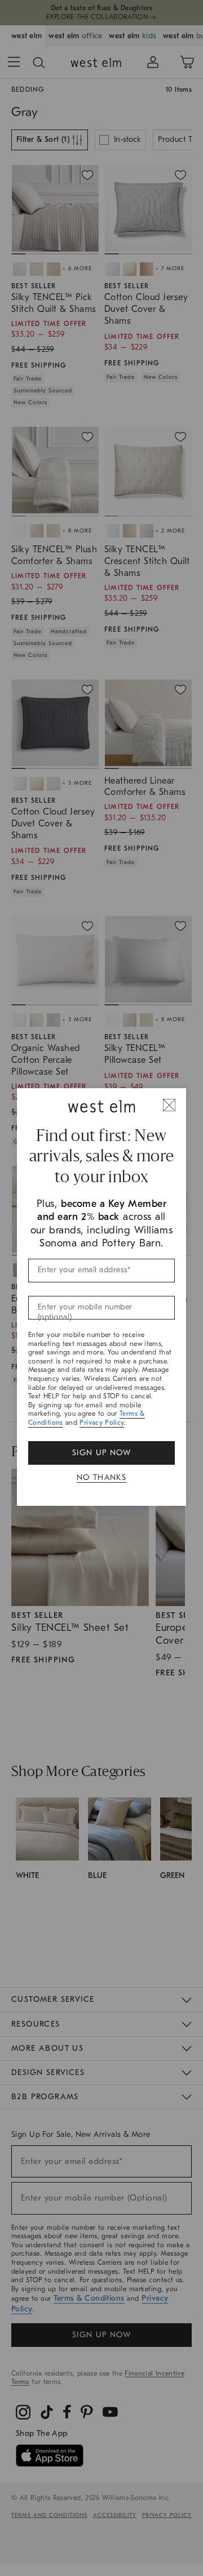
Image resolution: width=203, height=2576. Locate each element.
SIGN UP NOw (101, 1453)
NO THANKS (102, 1477)
